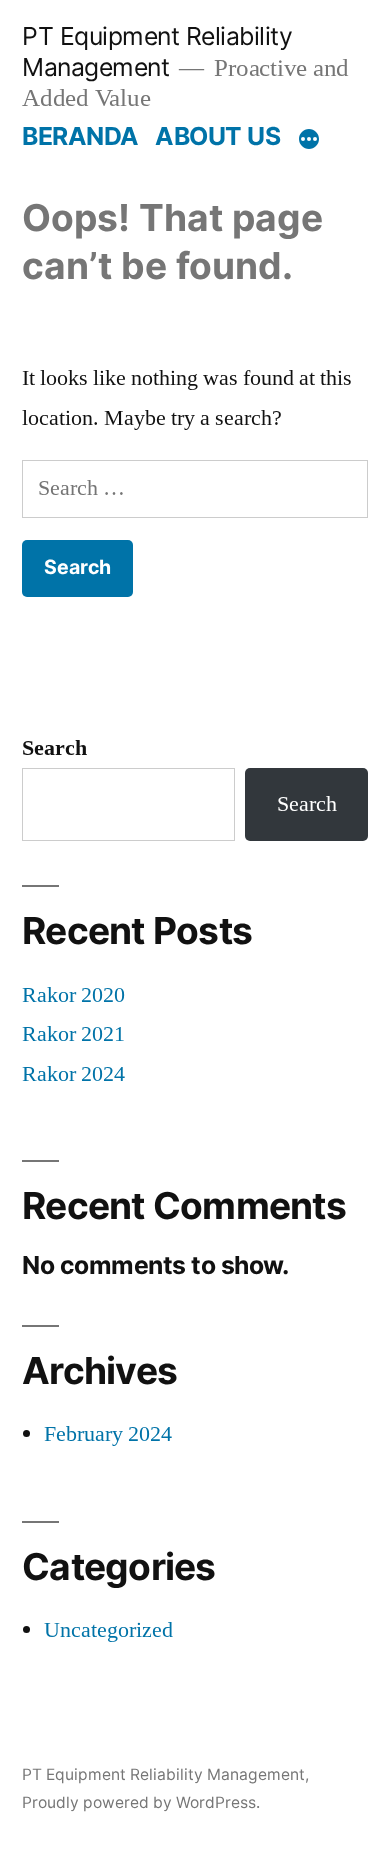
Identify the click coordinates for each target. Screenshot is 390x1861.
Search (54, 748)
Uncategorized (108, 1630)
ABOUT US (217, 136)
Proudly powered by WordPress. (141, 1802)
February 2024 (108, 1434)
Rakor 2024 (73, 1074)
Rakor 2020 (73, 995)
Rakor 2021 (73, 1034)
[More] (309, 140)
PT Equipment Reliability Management (157, 51)
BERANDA (80, 136)
